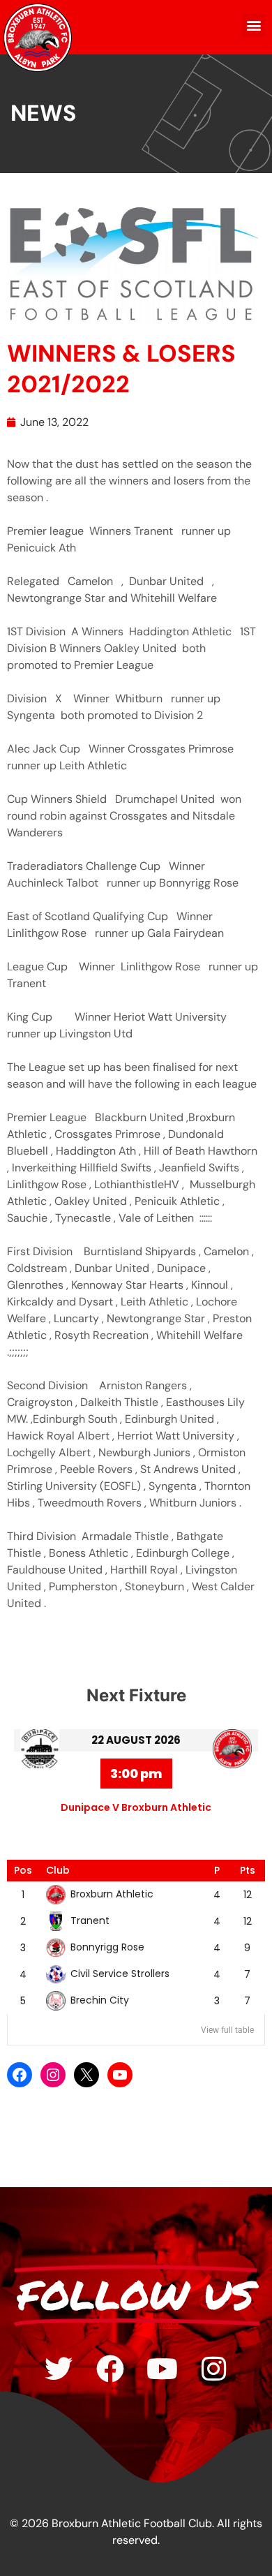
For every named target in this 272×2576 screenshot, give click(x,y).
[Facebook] (20, 2075)
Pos (23, 1870)
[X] (86, 2075)
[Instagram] (53, 2075)
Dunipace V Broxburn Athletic (136, 1807)
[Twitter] (59, 2369)
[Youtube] (162, 2369)
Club (58, 1870)
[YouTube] (120, 2075)
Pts (248, 1870)
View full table (227, 2030)
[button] (254, 25)
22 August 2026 (136, 1740)
